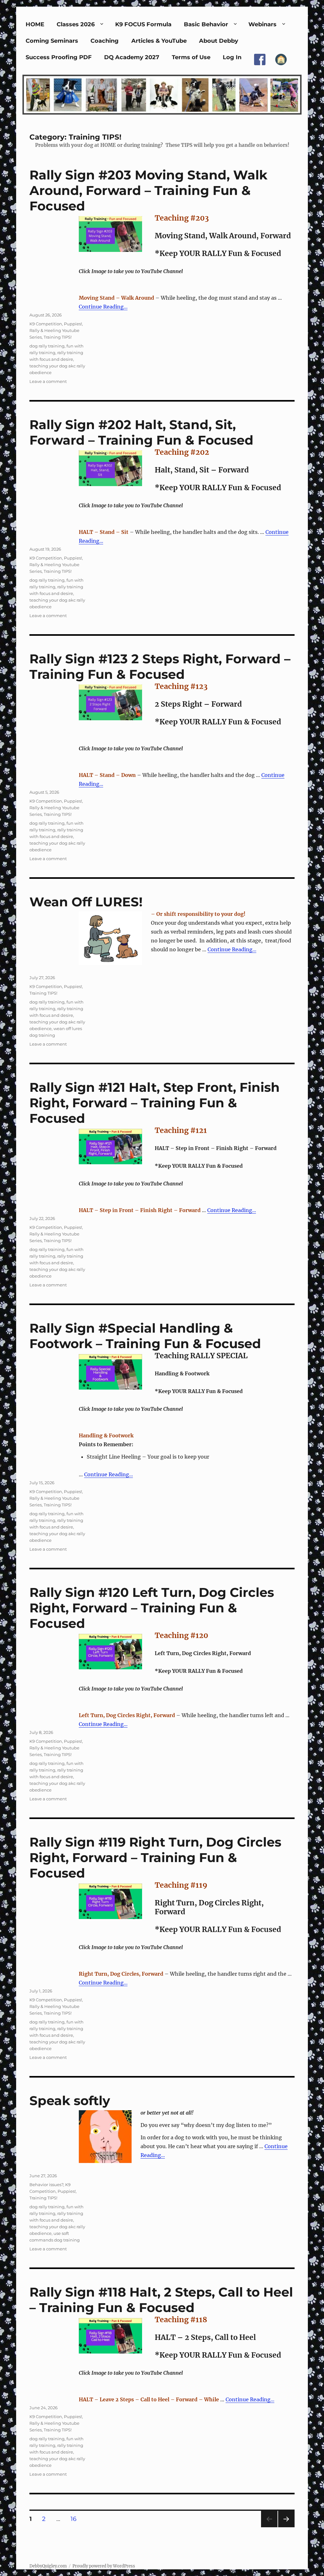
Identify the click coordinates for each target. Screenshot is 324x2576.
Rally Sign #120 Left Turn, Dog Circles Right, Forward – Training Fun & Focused (152, 1608)
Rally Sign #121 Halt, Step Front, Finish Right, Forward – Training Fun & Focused (155, 1103)
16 (76, 2519)
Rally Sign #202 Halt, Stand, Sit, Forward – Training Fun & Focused (141, 432)
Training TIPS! (58, 337)
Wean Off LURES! (86, 902)
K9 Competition (46, 324)
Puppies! (73, 324)
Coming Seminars (52, 41)
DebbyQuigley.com (48, 2566)
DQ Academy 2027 (132, 57)
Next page (286, 2527)
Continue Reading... (103, 307)
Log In (232, 57)
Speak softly (70, 2101)
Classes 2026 (76, 24)
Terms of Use (191, 57)
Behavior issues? (46, 2185)
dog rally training (47, 346)
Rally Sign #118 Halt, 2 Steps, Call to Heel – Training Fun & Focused (161, 2300)
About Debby (219, 41)
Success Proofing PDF (59, 57)
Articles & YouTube (159, 41)
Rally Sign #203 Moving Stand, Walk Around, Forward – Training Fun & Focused (148, 190)
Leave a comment (48, 381)
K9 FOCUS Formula (143, 24)
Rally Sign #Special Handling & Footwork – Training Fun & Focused (145, 1336)
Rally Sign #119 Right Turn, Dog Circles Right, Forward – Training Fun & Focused (155, 1857)
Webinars (262, 24)
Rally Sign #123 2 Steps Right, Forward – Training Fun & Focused (160, 666)
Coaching (105, 41)
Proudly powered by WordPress (104, 2566)
